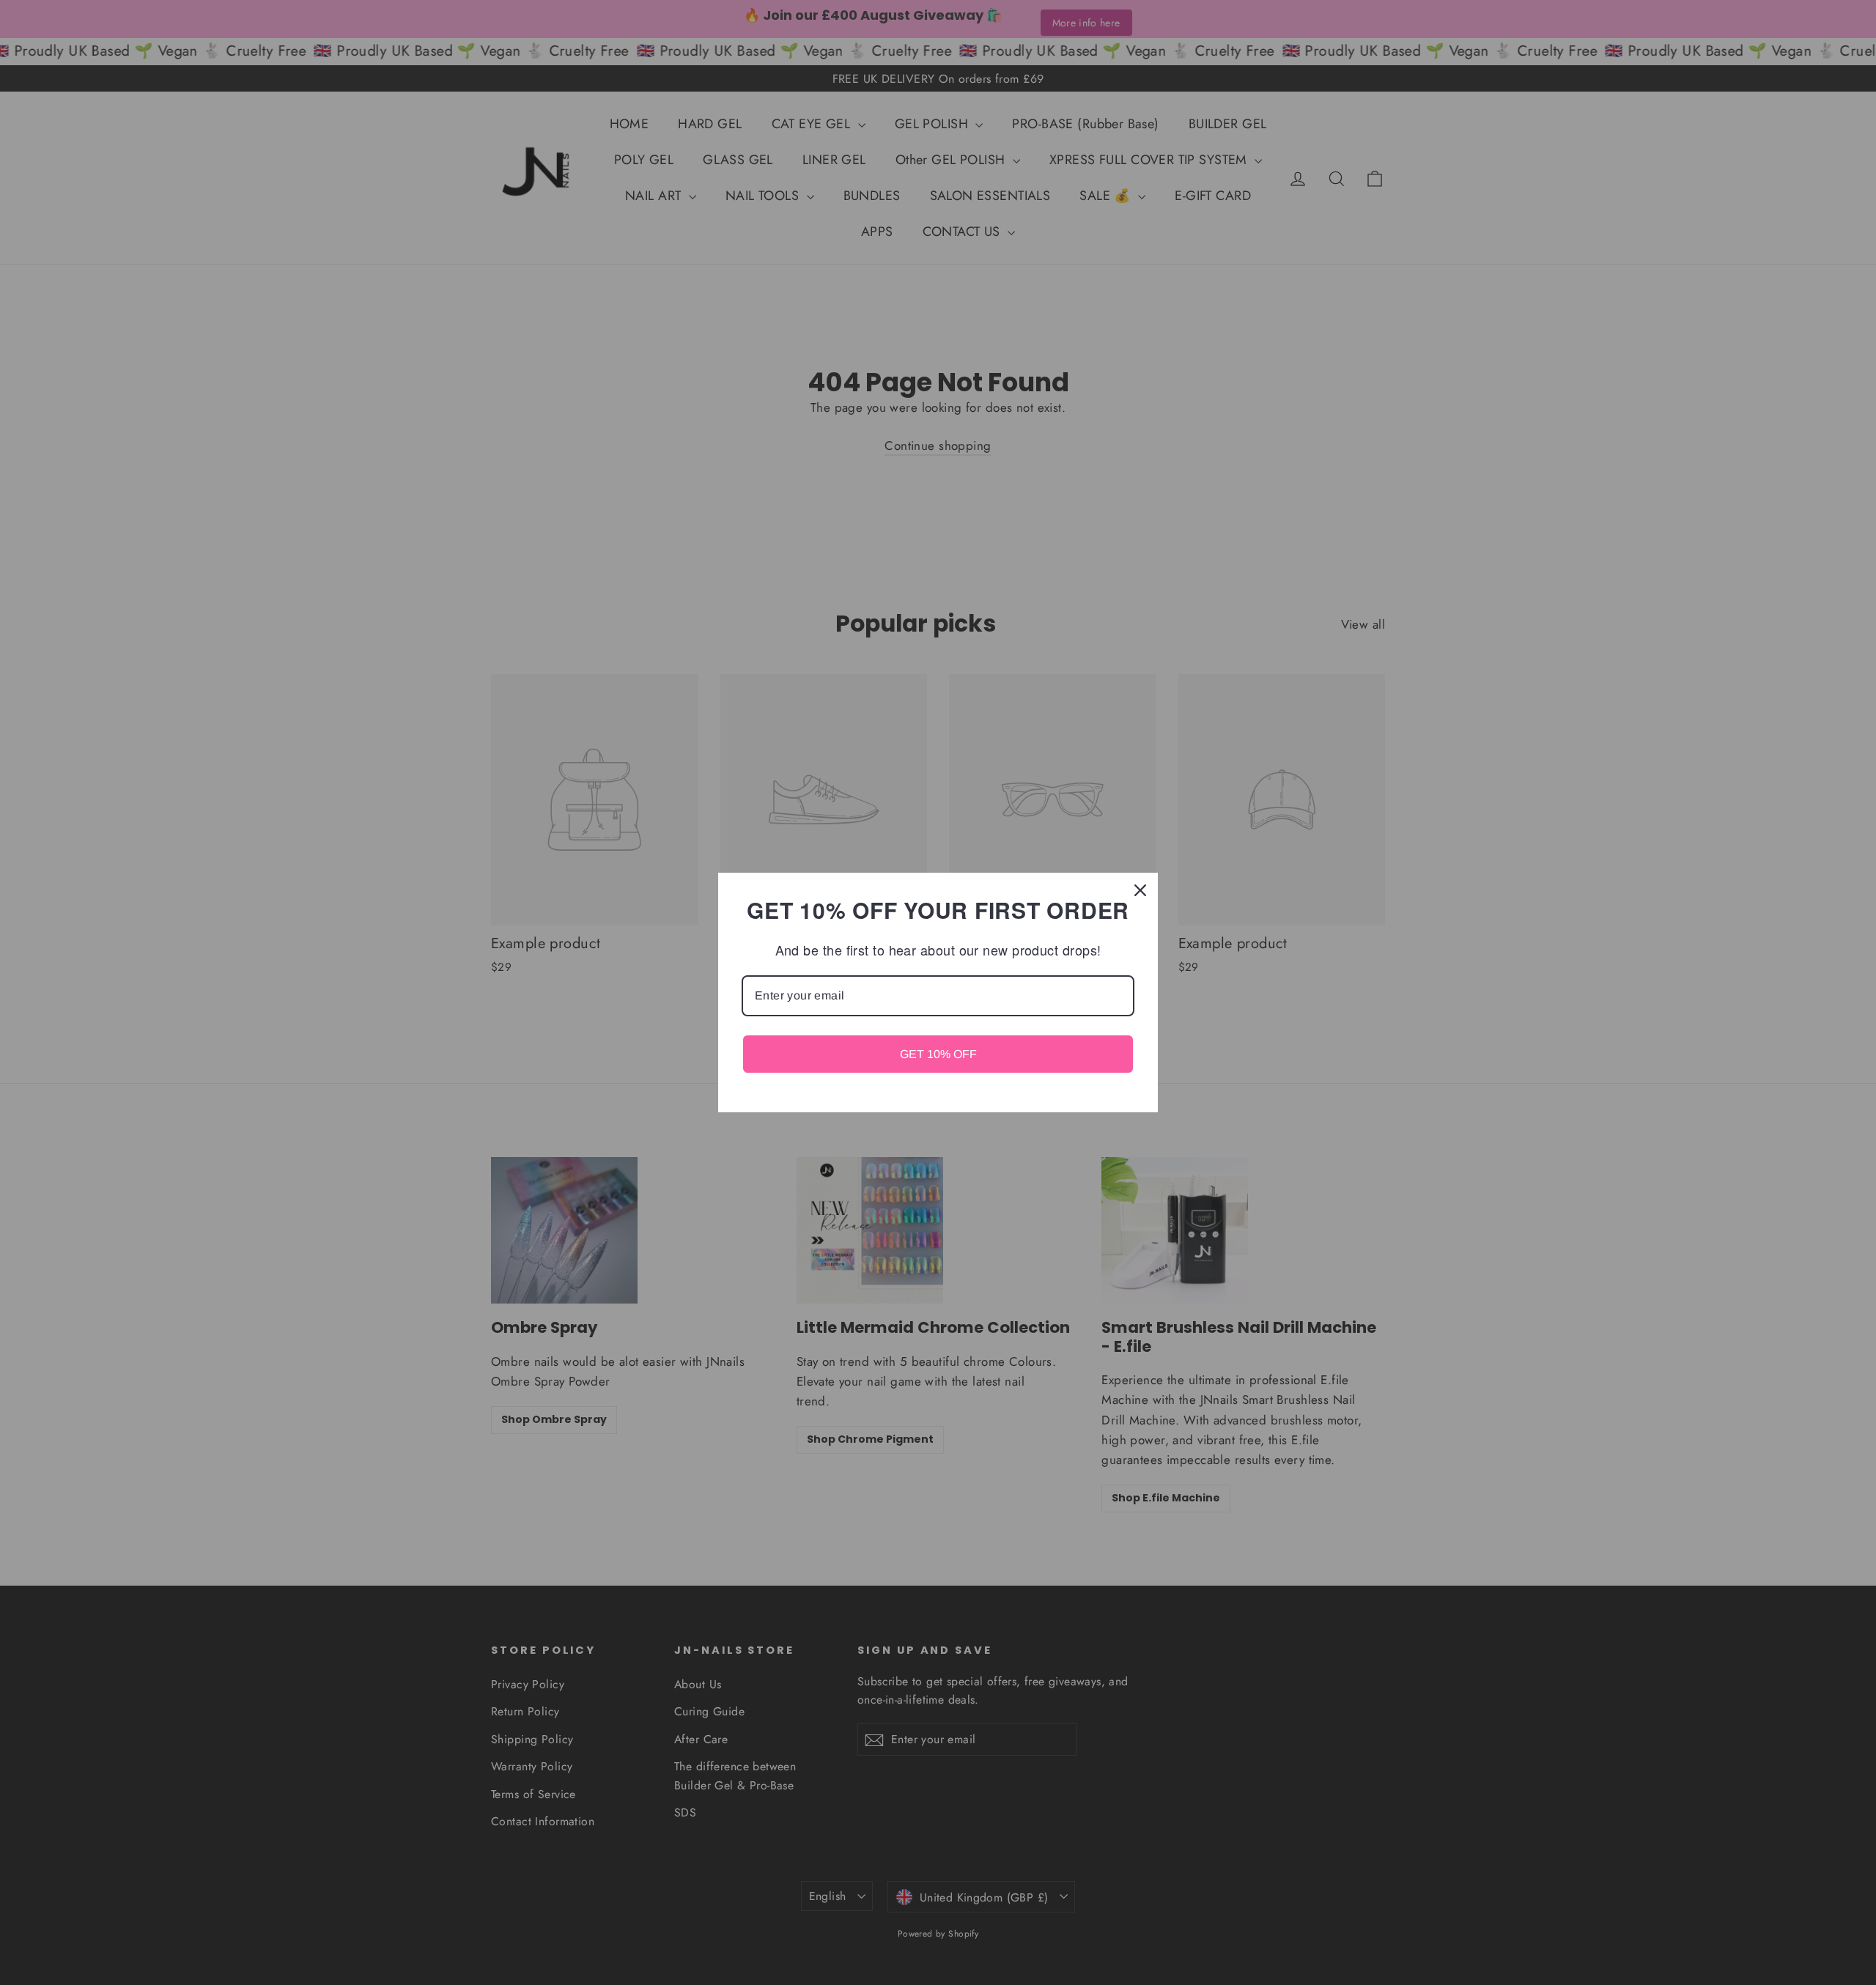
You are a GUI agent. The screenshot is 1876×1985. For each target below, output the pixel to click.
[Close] (1140, 890)
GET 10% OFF (938, 1054)
